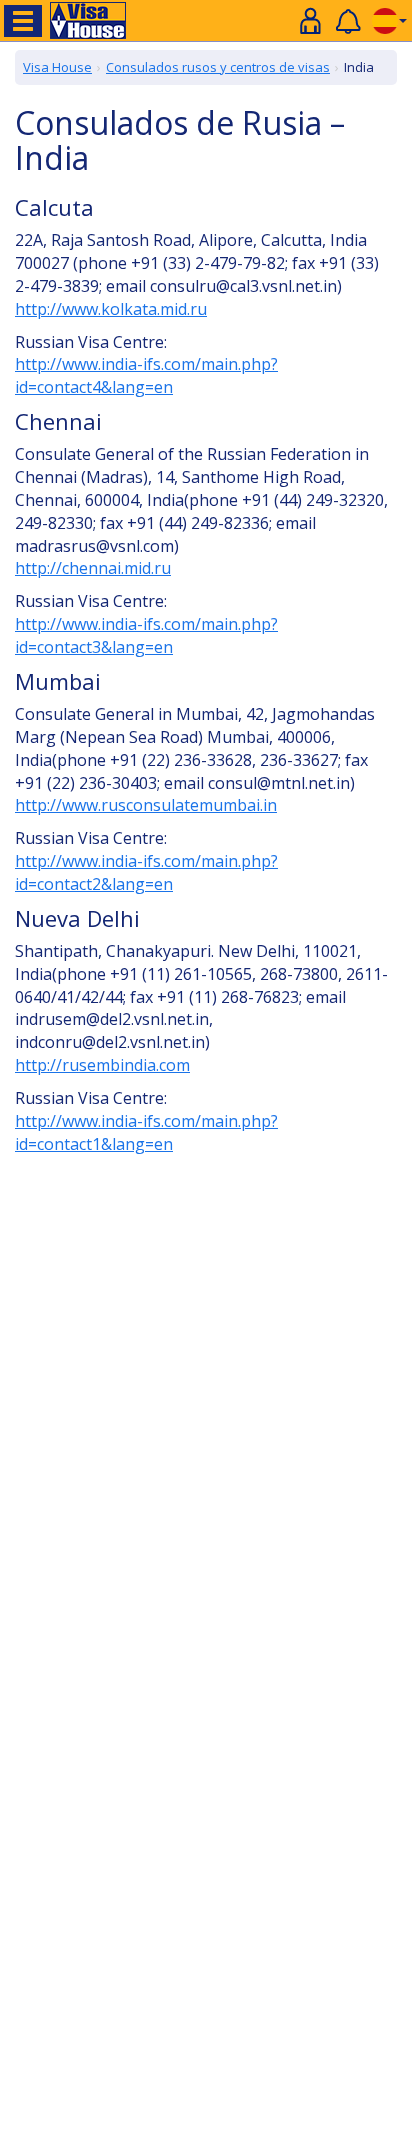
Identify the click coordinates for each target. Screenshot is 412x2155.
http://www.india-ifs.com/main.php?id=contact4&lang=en (146, 375)
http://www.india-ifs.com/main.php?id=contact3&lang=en (146, 635)
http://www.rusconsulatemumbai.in (146, 805)
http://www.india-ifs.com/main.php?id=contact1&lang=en (146, 1132)
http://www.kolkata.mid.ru (111, 309)
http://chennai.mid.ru (93, 568)
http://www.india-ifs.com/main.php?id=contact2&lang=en (146, 872)
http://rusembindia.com (102, 1065)
